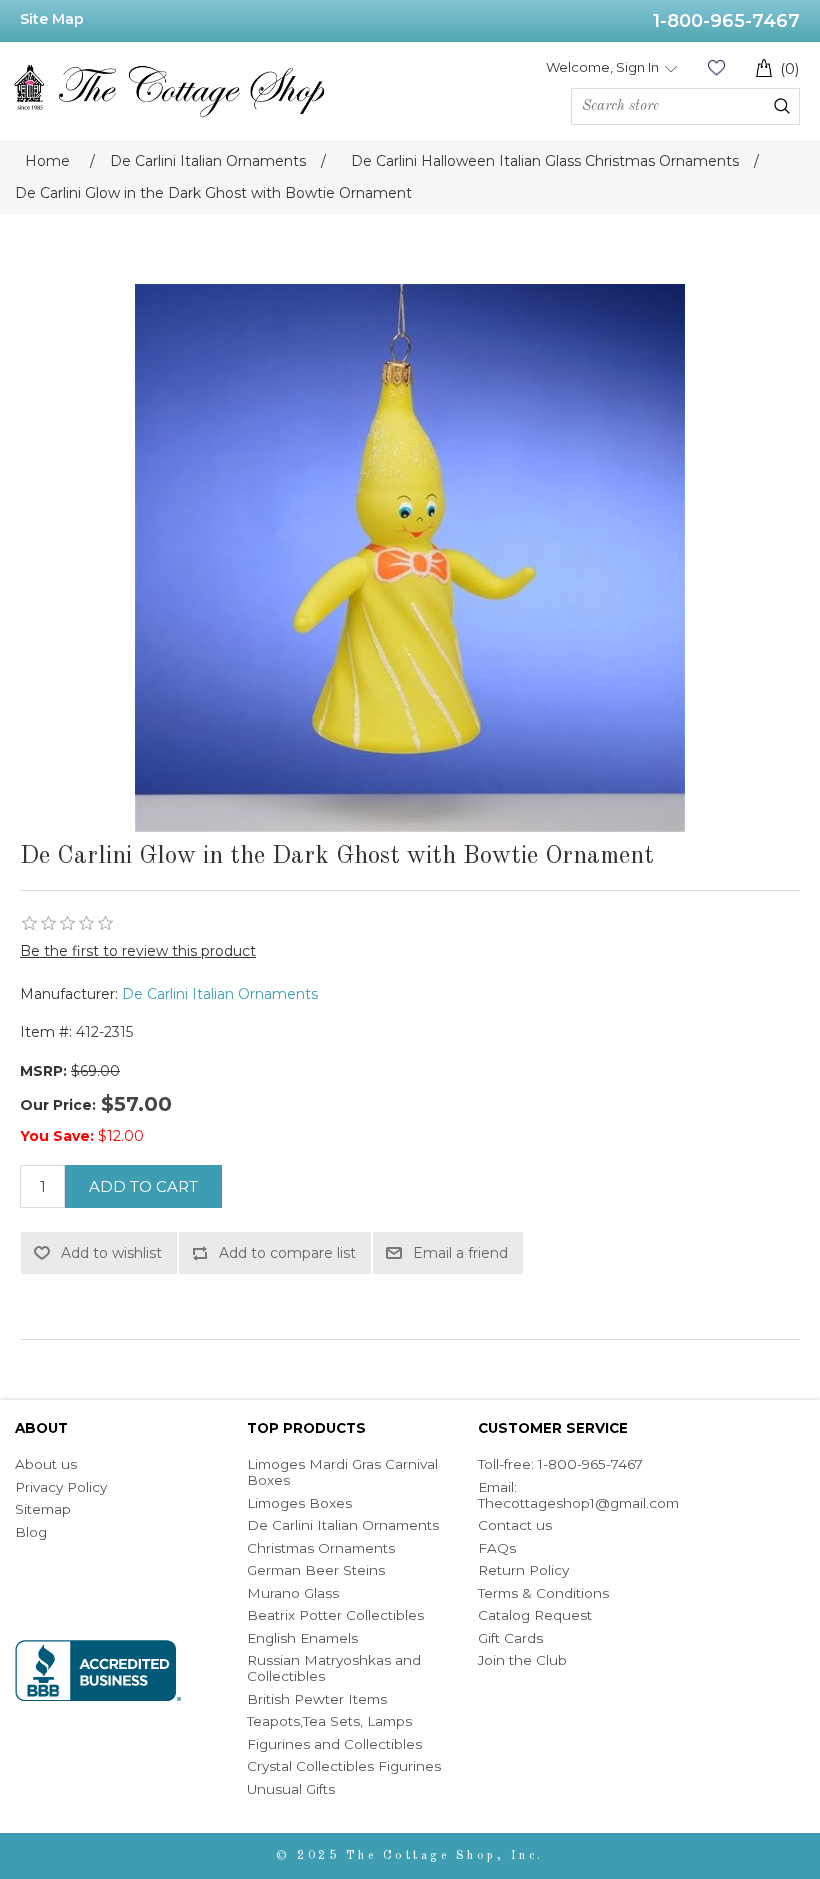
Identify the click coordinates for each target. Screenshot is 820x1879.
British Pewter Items (317, 1699)
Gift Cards (510, 1638)
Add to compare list (287, 1253)
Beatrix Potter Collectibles (335, 1615)
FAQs (497, 1548)
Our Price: (58, 1105)
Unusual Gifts (291, 1789)
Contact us (515, 1525)
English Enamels (302, 1638)
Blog (31, 1532)
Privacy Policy (61, 1487)
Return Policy (523, 1570)
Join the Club (522, 1660)
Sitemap (43, 1509)
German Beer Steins (316, 1570)
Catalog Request (535, 1615)
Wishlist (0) (716, 67)
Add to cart (143, 1186)
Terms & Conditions (543, 1593)
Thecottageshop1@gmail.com (578, 1503)
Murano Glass (293, 1593)
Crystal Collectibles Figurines (344, 1766)
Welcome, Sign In (602, 67)
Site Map (52, 19)
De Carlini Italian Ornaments (220, 994)
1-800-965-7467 (726, 21)
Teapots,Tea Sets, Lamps (329, 1721)
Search (782, 106)
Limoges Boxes (299, 1503)
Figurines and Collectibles (334, 1744)
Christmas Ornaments (321, 1548)
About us (46, 1464)
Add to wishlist (111, 1253)
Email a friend (460, 1253)
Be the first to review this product (138, 951)
